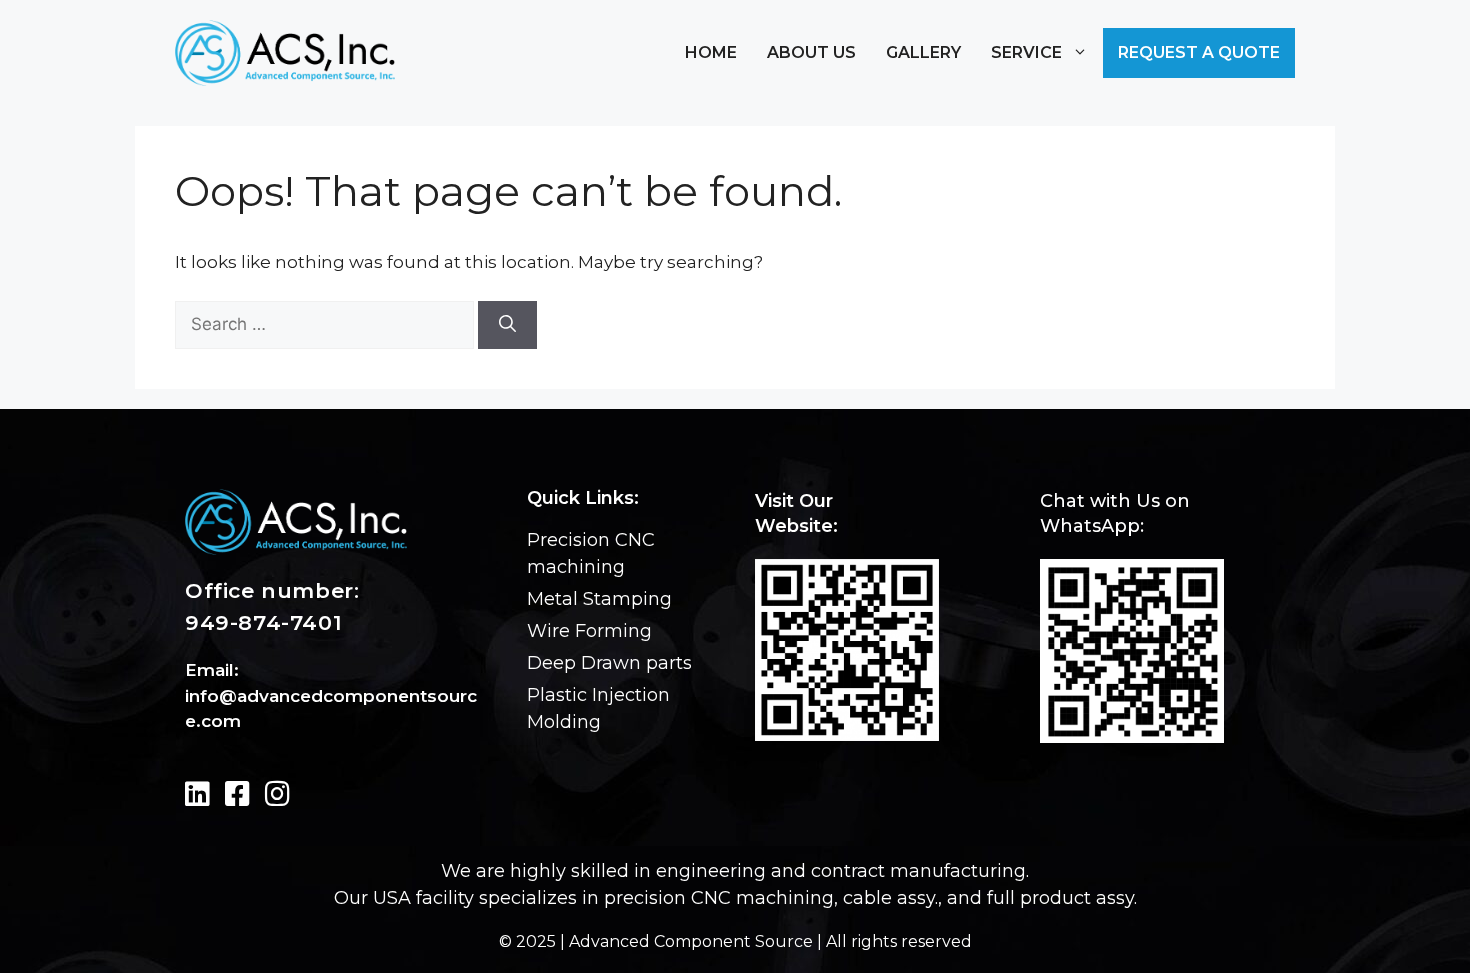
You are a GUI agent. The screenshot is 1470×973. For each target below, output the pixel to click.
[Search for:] (324, 325)
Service (1026, 52)
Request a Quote (1199, 52)
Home (711, 52)
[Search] (507, 325)
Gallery (923, 52)
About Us (811, 52)
